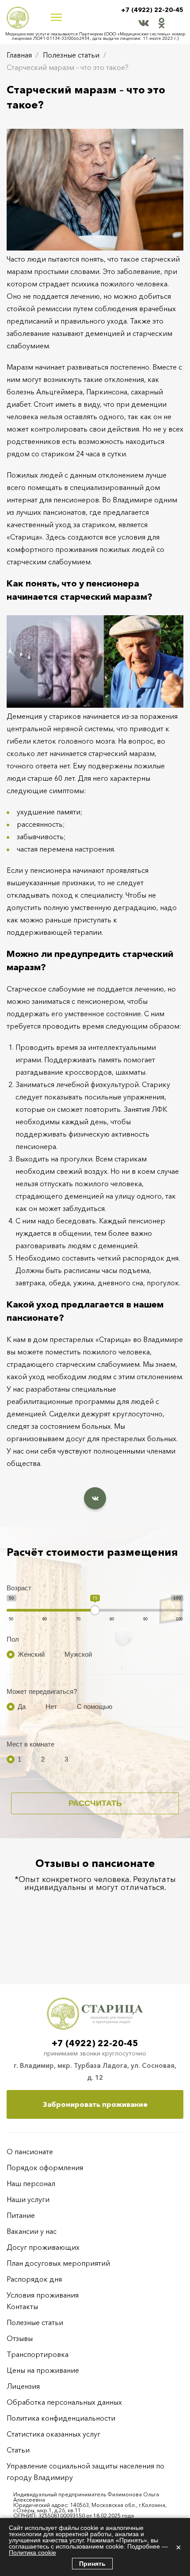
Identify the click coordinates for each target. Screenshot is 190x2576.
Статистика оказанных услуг (53, 2434)
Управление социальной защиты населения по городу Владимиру (85, 2472)
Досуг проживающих (43, 2247)
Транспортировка (38, 2354)
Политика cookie (32, 2553)
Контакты (22, 2306)
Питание (21, 2215)
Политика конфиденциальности (61, 2418)
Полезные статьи (71, 55)
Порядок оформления (45, 2167)
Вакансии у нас (32, 2231)
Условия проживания (43, 2295)
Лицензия (23, 2386)
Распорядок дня (34, 2279)
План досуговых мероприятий (58, 2263)
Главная (19, 55)
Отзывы (20, 2338)
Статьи (18, 2450)
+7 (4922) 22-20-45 (152, 10)
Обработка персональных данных (64, 2402)
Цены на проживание (43, 2370)
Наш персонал (31, 2183)
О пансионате (30, 2152)
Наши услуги (28, 2199)
